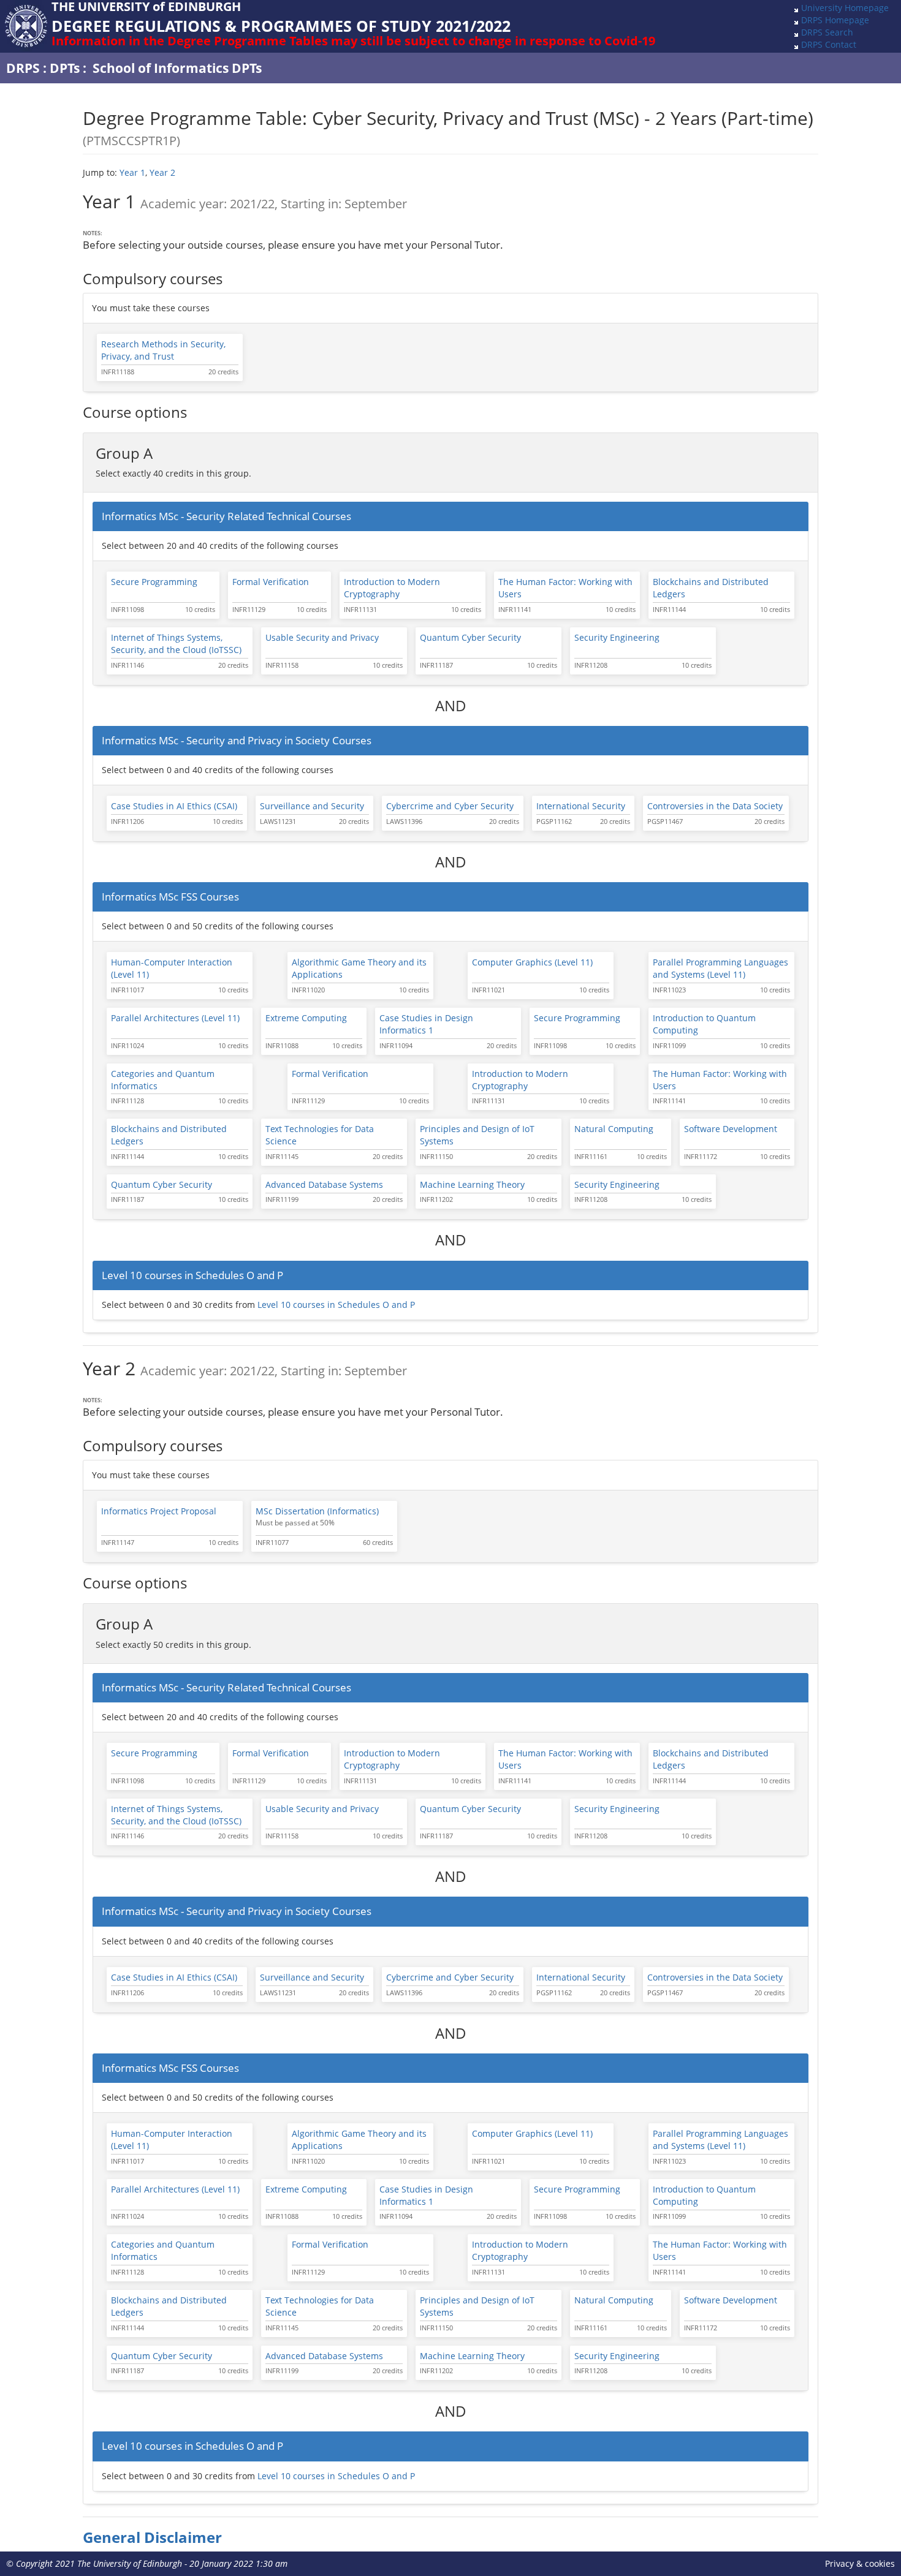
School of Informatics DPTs (177, 68)
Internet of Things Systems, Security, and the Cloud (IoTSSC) (176, 644)
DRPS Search (827, 32)
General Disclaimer (152, 2537)
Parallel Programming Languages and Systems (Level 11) (720, 968)
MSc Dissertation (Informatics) (317, 1511)
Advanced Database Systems (324, 1184)
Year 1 (132, 172)
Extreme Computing (306, 1018)
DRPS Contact (829, 44)
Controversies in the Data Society (715, 806)
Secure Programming (154, 582)
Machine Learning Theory (472, 1184)
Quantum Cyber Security (470, 637)
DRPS (23, 68)
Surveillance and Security (312, 806)
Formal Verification (271, 582)
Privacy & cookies (860, 2563)
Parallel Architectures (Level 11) (175, 1018)
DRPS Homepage (835, 20)
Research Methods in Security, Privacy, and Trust (163, 350)
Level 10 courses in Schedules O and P (336, 1305)
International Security (581, 806)
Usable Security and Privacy (322, 637)
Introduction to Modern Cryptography (392, 588)
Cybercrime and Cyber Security (450, 806)
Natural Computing (614, 1129)
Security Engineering (617, 637)
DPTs (65, 68)
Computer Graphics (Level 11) (532, 962)
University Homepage (845, 8)
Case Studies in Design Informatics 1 (426, 1024)
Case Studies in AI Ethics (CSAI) (174, 806)
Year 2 (162, 172)
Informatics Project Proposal (159, 1511)
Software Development (731, 1129)
